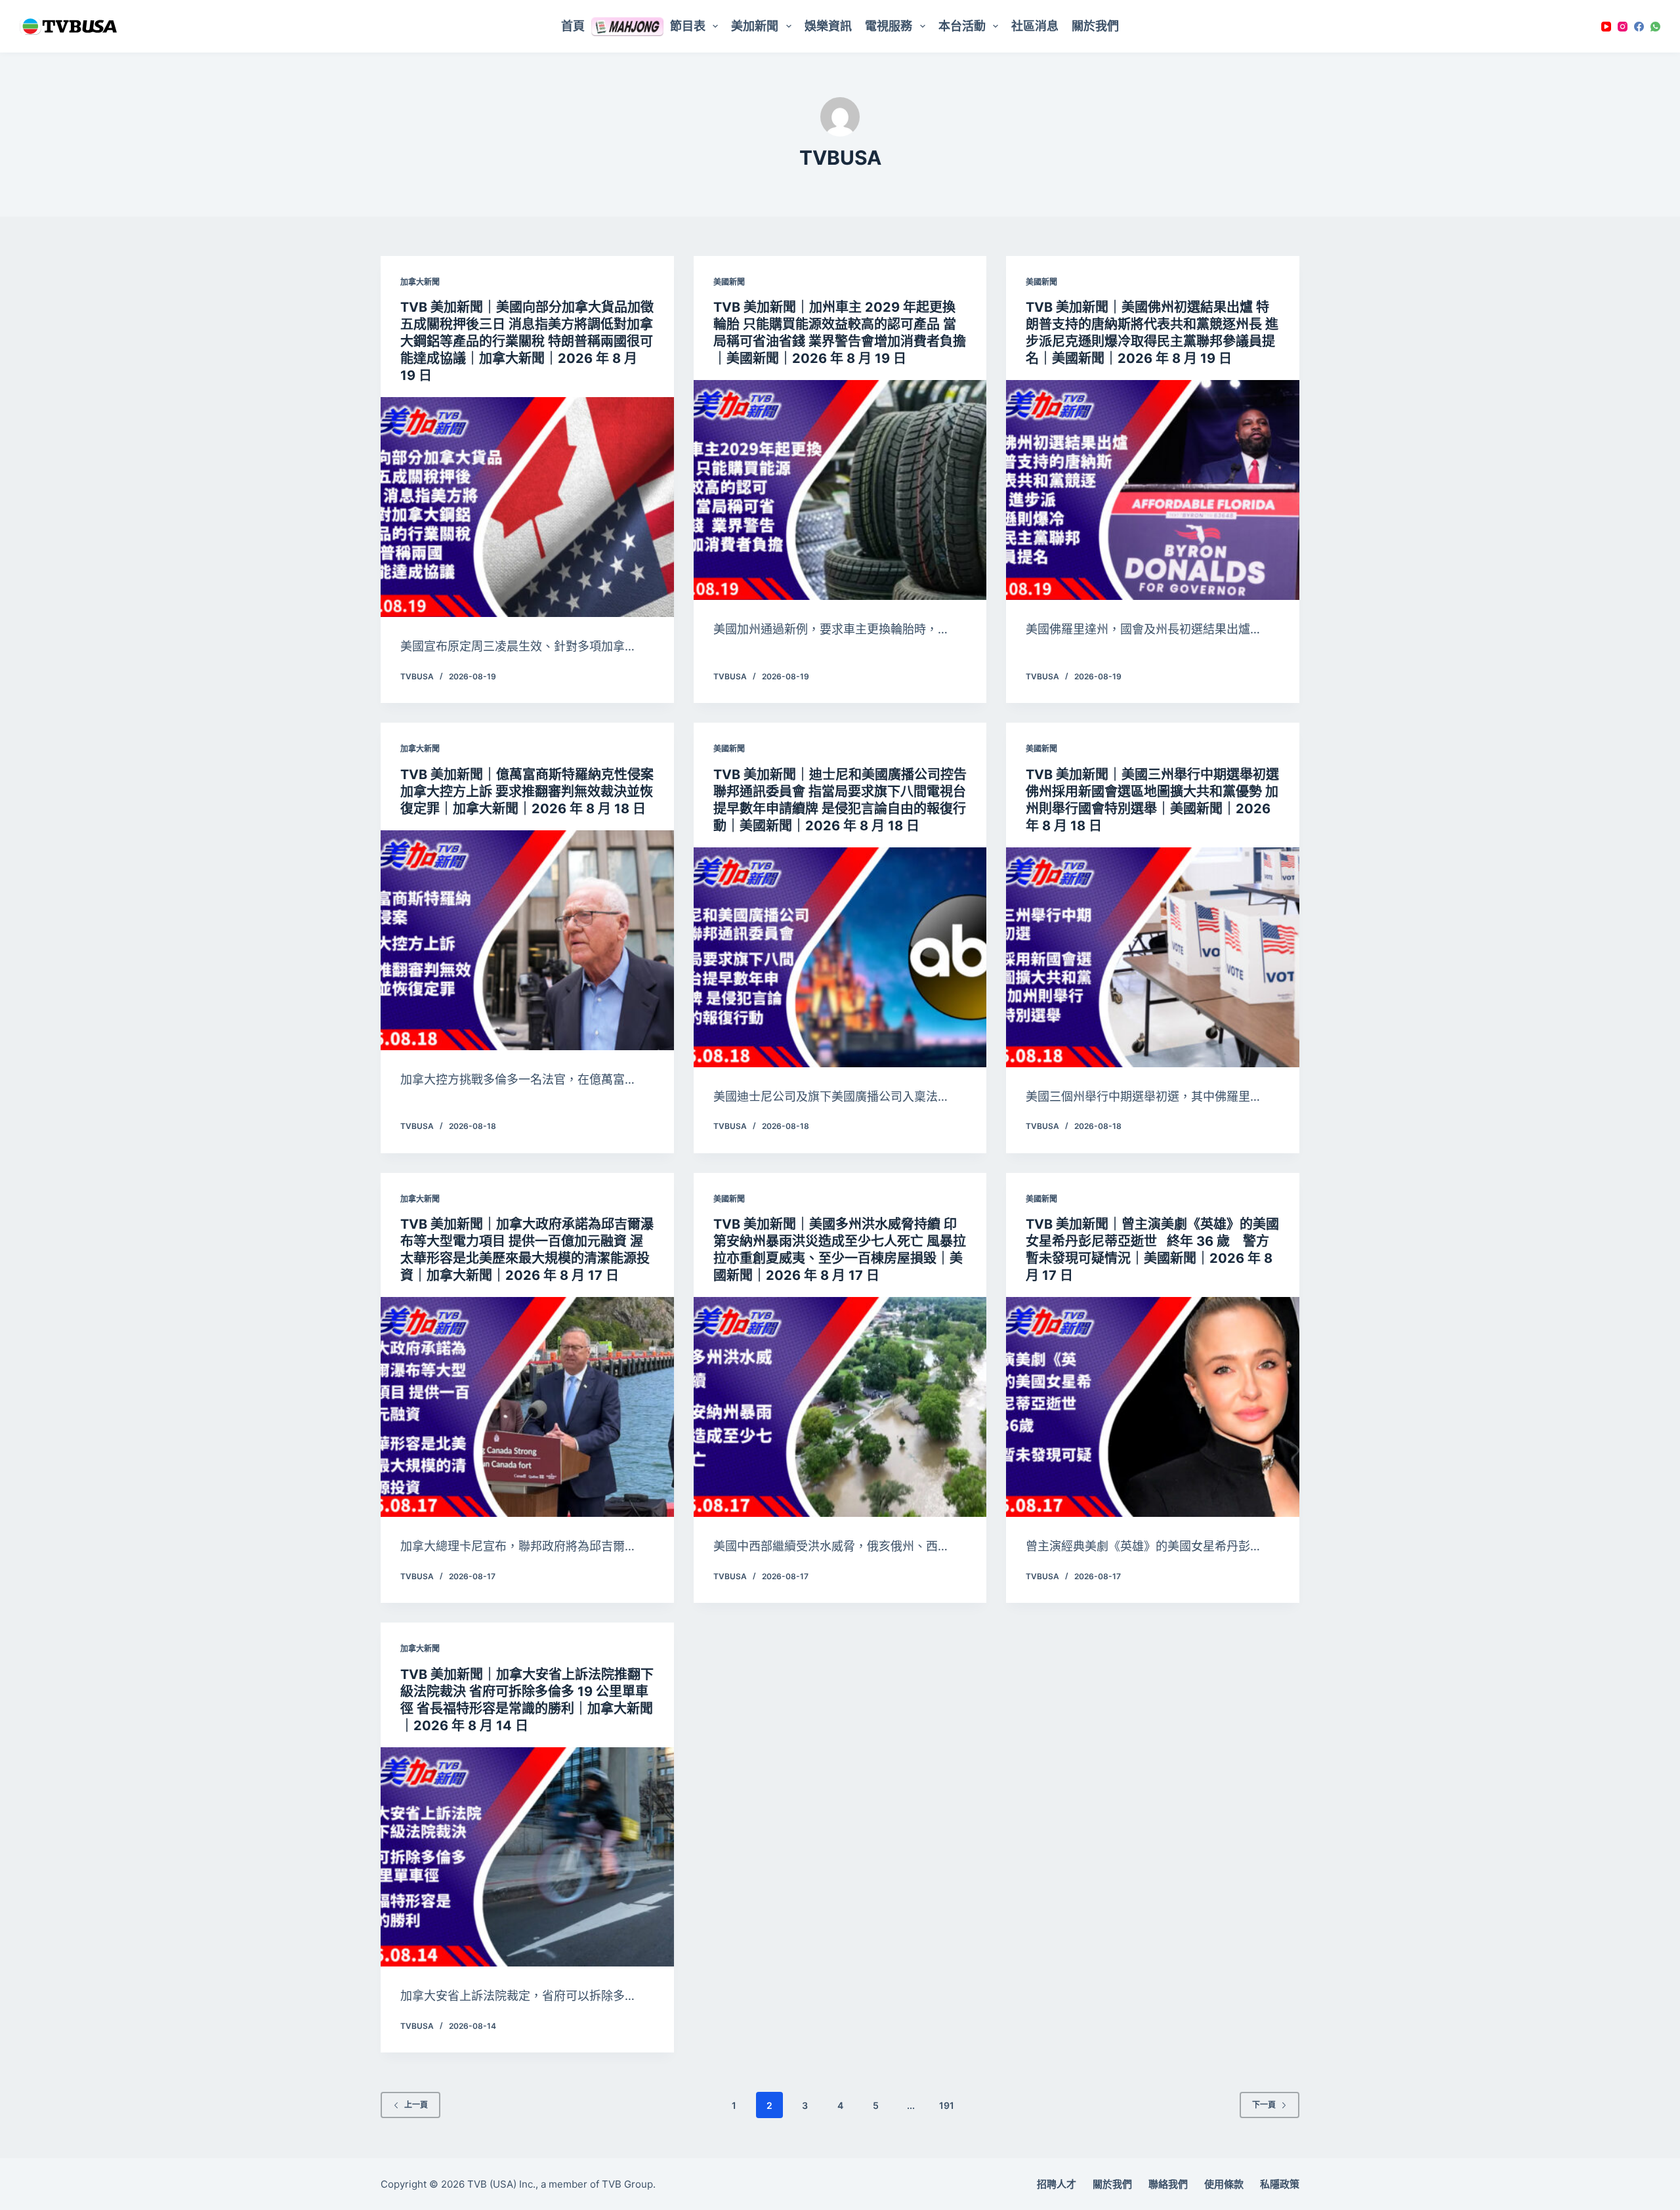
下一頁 (1264, 2105)
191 (947, 2105)
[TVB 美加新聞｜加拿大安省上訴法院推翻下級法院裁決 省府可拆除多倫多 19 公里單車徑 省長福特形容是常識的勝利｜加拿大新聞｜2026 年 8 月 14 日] (527, 1857)
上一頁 (416, 2105)
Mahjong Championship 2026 (627, 26)
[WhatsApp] (1655, 27)
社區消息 (1035, 26)
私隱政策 (1280, 2184)
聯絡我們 (1168, 2184)
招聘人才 (1057, 2184)
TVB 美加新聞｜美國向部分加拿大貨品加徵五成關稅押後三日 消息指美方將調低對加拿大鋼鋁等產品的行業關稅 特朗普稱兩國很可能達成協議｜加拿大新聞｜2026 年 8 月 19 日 (527, 341)
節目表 (688, 26)
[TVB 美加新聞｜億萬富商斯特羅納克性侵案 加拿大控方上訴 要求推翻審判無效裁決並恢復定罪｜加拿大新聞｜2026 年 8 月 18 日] (527, 940)
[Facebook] (1639, 27)
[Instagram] (1623, 27)
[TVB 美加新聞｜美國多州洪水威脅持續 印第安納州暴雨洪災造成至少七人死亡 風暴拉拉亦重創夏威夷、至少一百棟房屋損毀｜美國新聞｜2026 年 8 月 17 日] (840, 1407)
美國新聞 (729, 282)
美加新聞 (755, 26)
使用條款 (1224, 2184)
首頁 (573, 26)
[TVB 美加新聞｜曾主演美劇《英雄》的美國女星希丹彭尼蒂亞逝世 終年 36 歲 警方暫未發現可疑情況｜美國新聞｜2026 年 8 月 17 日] (1153, 1407)
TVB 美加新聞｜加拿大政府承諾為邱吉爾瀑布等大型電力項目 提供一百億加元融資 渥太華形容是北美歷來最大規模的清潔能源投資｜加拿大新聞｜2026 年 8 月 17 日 (527, 1250)
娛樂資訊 (828, 26)
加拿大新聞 (420, 282)
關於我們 (1095, 26)
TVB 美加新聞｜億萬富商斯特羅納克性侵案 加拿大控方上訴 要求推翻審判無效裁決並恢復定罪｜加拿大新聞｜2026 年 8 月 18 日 (527, 792)
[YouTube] (1606, 27)
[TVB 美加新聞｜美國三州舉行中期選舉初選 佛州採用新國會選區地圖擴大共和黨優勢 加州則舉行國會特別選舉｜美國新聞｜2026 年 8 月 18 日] (1153, 957)
